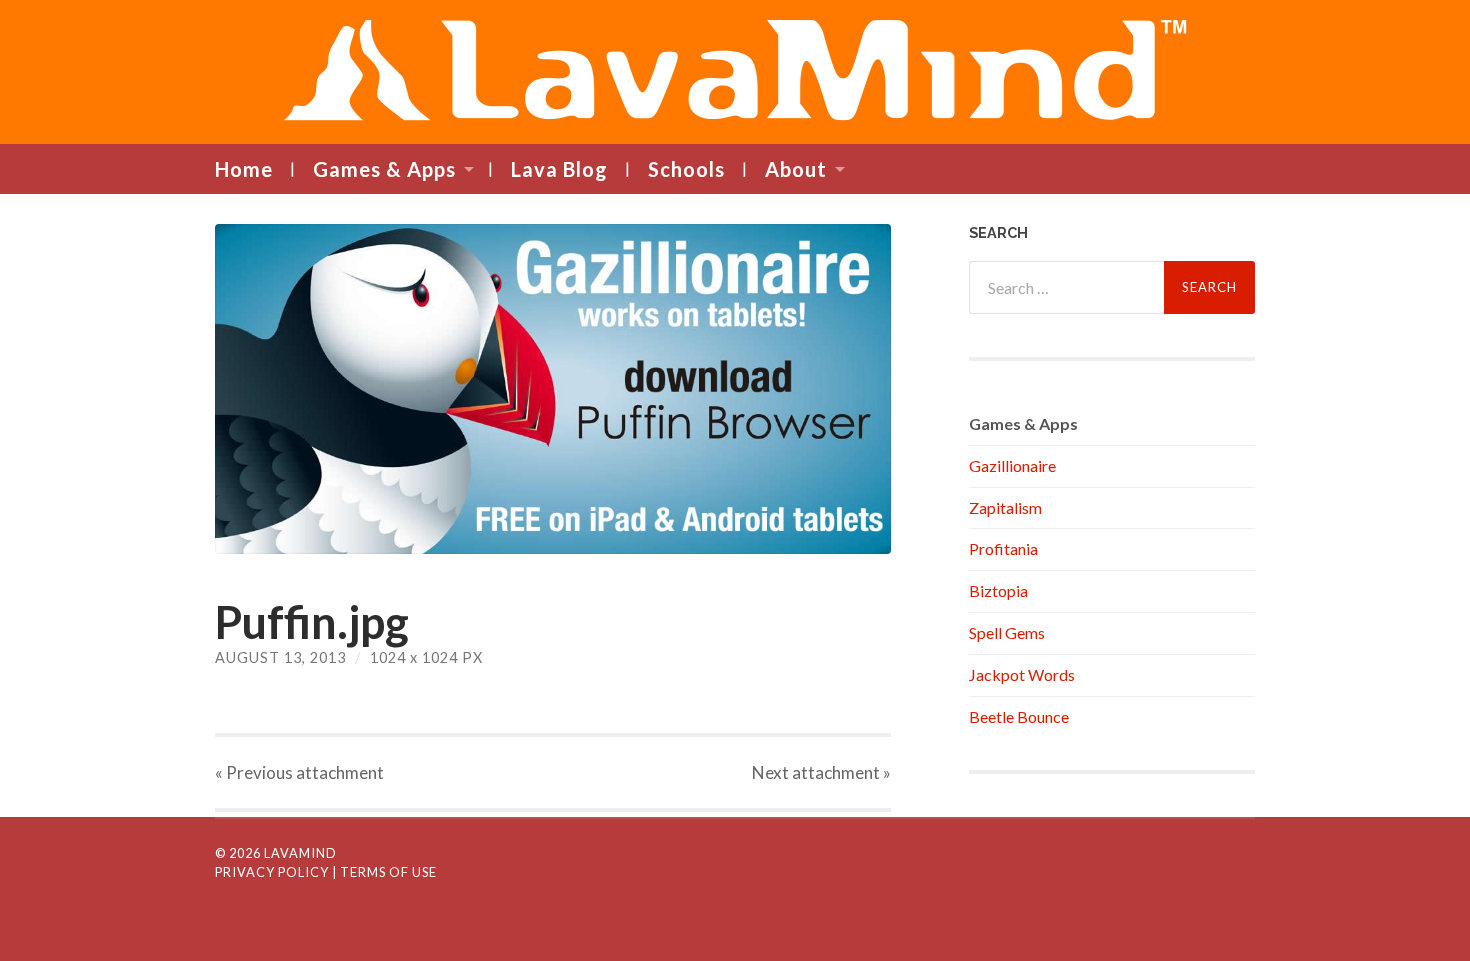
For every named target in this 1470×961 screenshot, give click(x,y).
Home (244, 169)
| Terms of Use (384, 872)
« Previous (299, 772)
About (796, 169)
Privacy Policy (272, 872)
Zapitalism (1005, 507)
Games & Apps (384, 169)
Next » (821, 772)
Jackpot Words (1022, 674)
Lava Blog (559, 169)
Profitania (1003, 548)
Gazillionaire (1012, 465)
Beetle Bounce (1019, 716)
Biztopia (998, 590)
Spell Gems (1007, 632)
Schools (686, 169)
